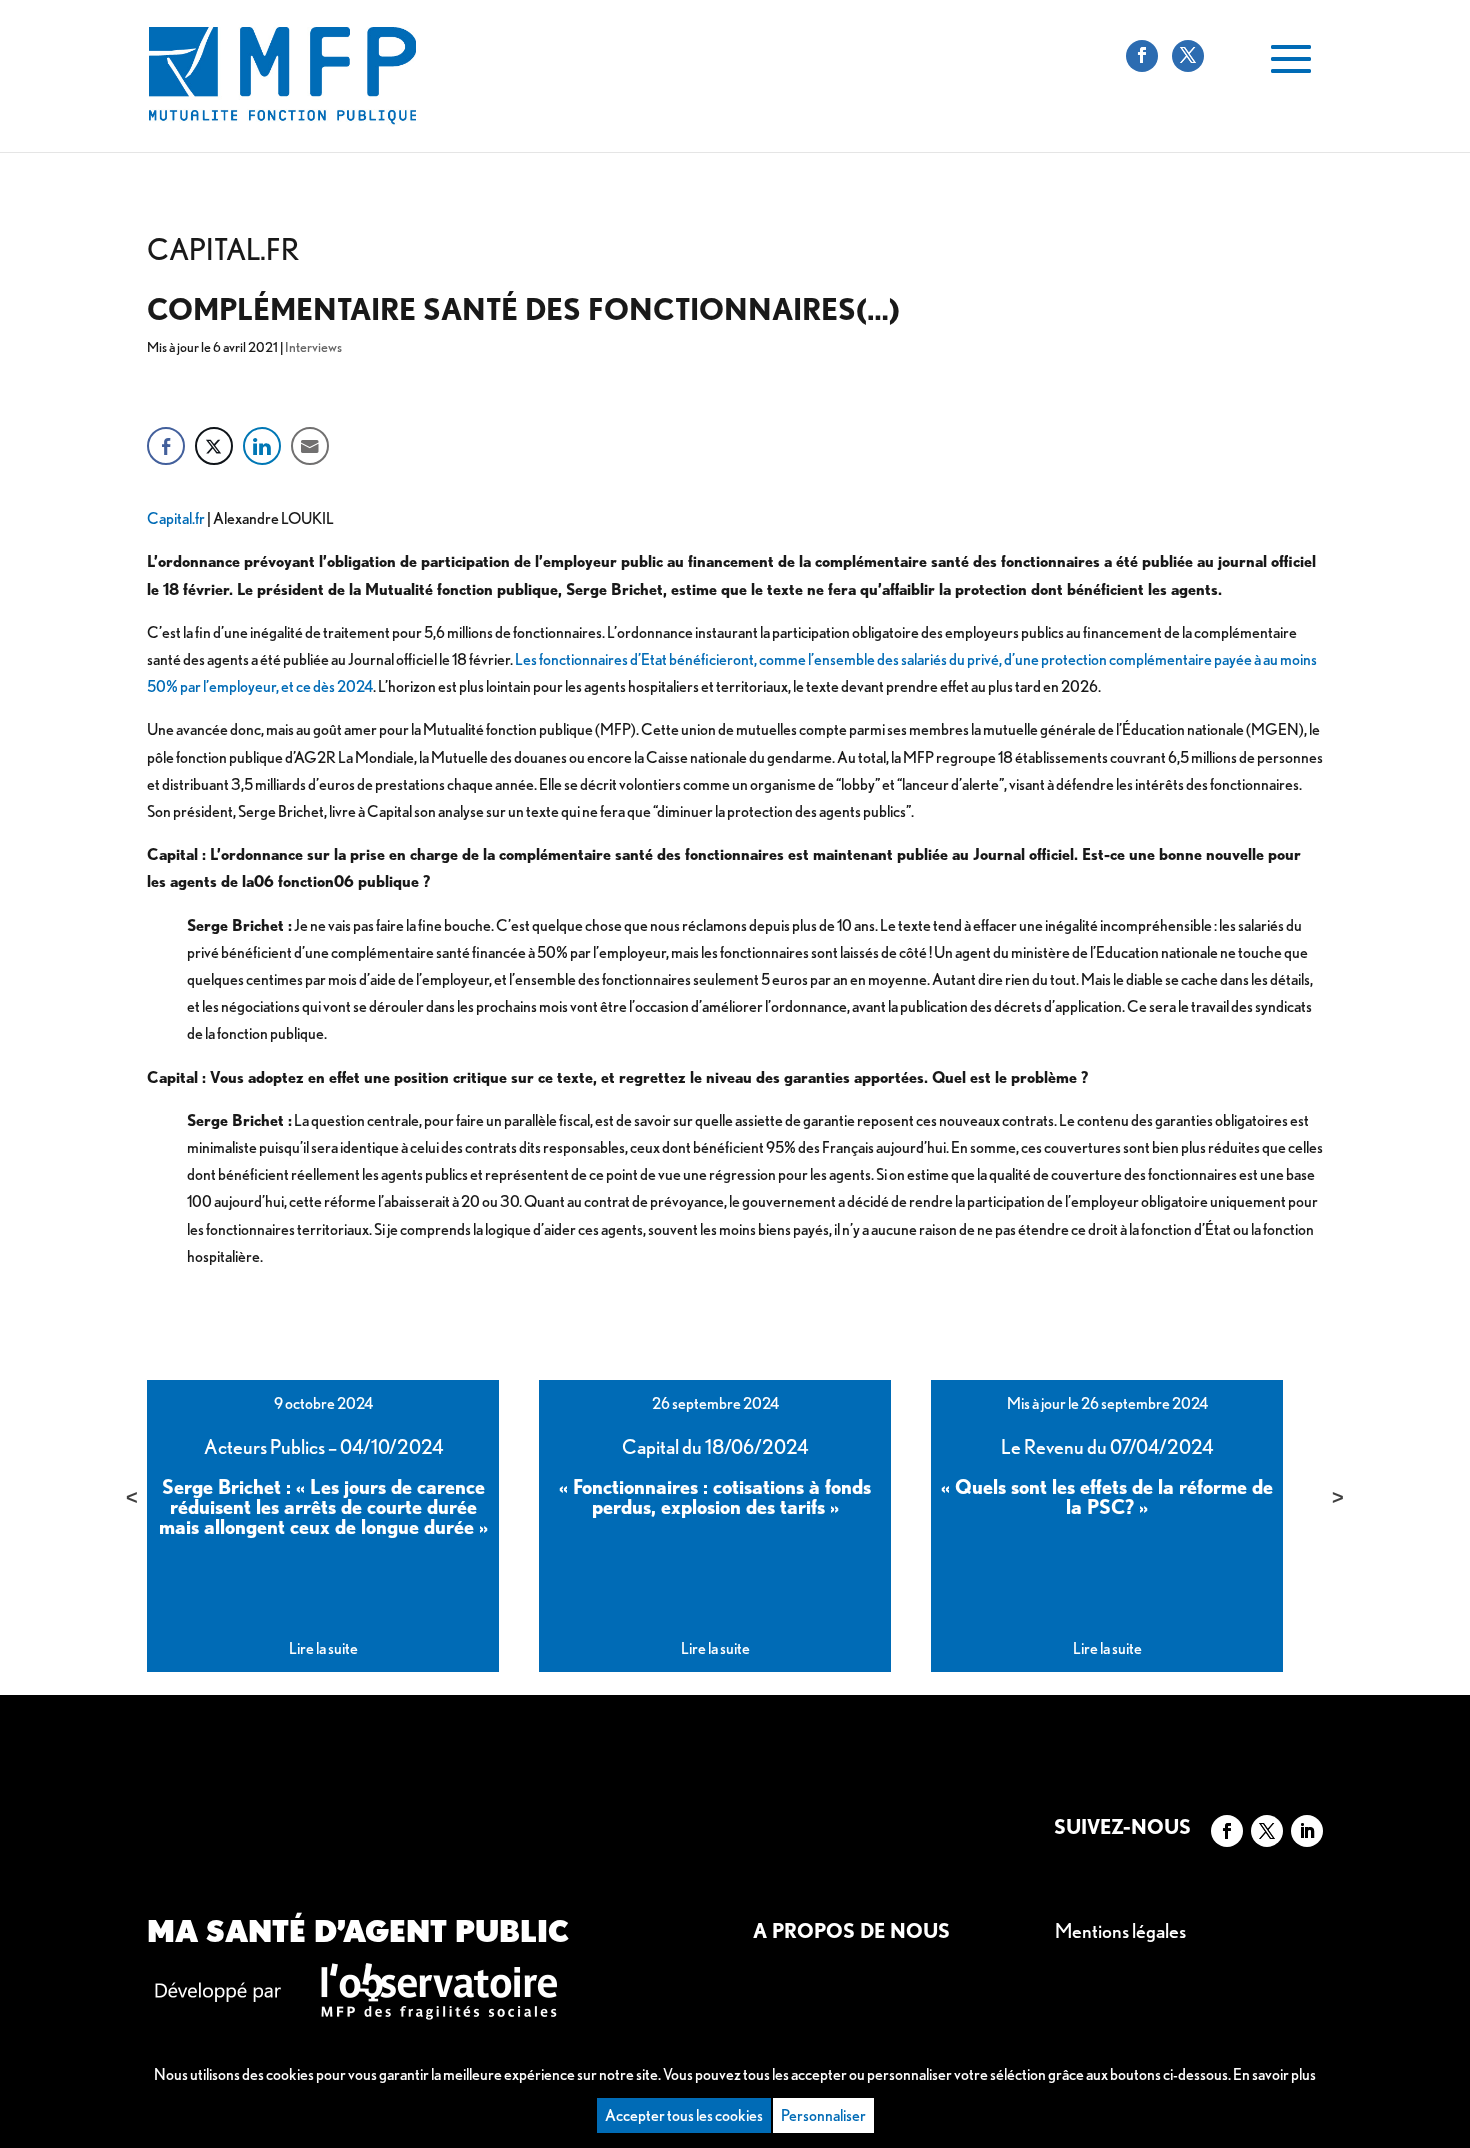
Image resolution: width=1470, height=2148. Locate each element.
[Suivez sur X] (1267, 1831)
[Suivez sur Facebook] (1227, 1831)
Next (1338, 1497)
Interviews (313, 347)
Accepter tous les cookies (684, 2115)
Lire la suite (323, 1648)
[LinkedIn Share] (262, 446)
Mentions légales (1120, 1931)
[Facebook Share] (166, 446)
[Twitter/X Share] (214, 446)
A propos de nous (851, 1931)
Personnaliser (823, 2115)
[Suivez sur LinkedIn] (1307, 1831)
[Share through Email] (310, 446)
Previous (132, 1497)
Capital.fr (176, 518)
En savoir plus (1274, 2074)
